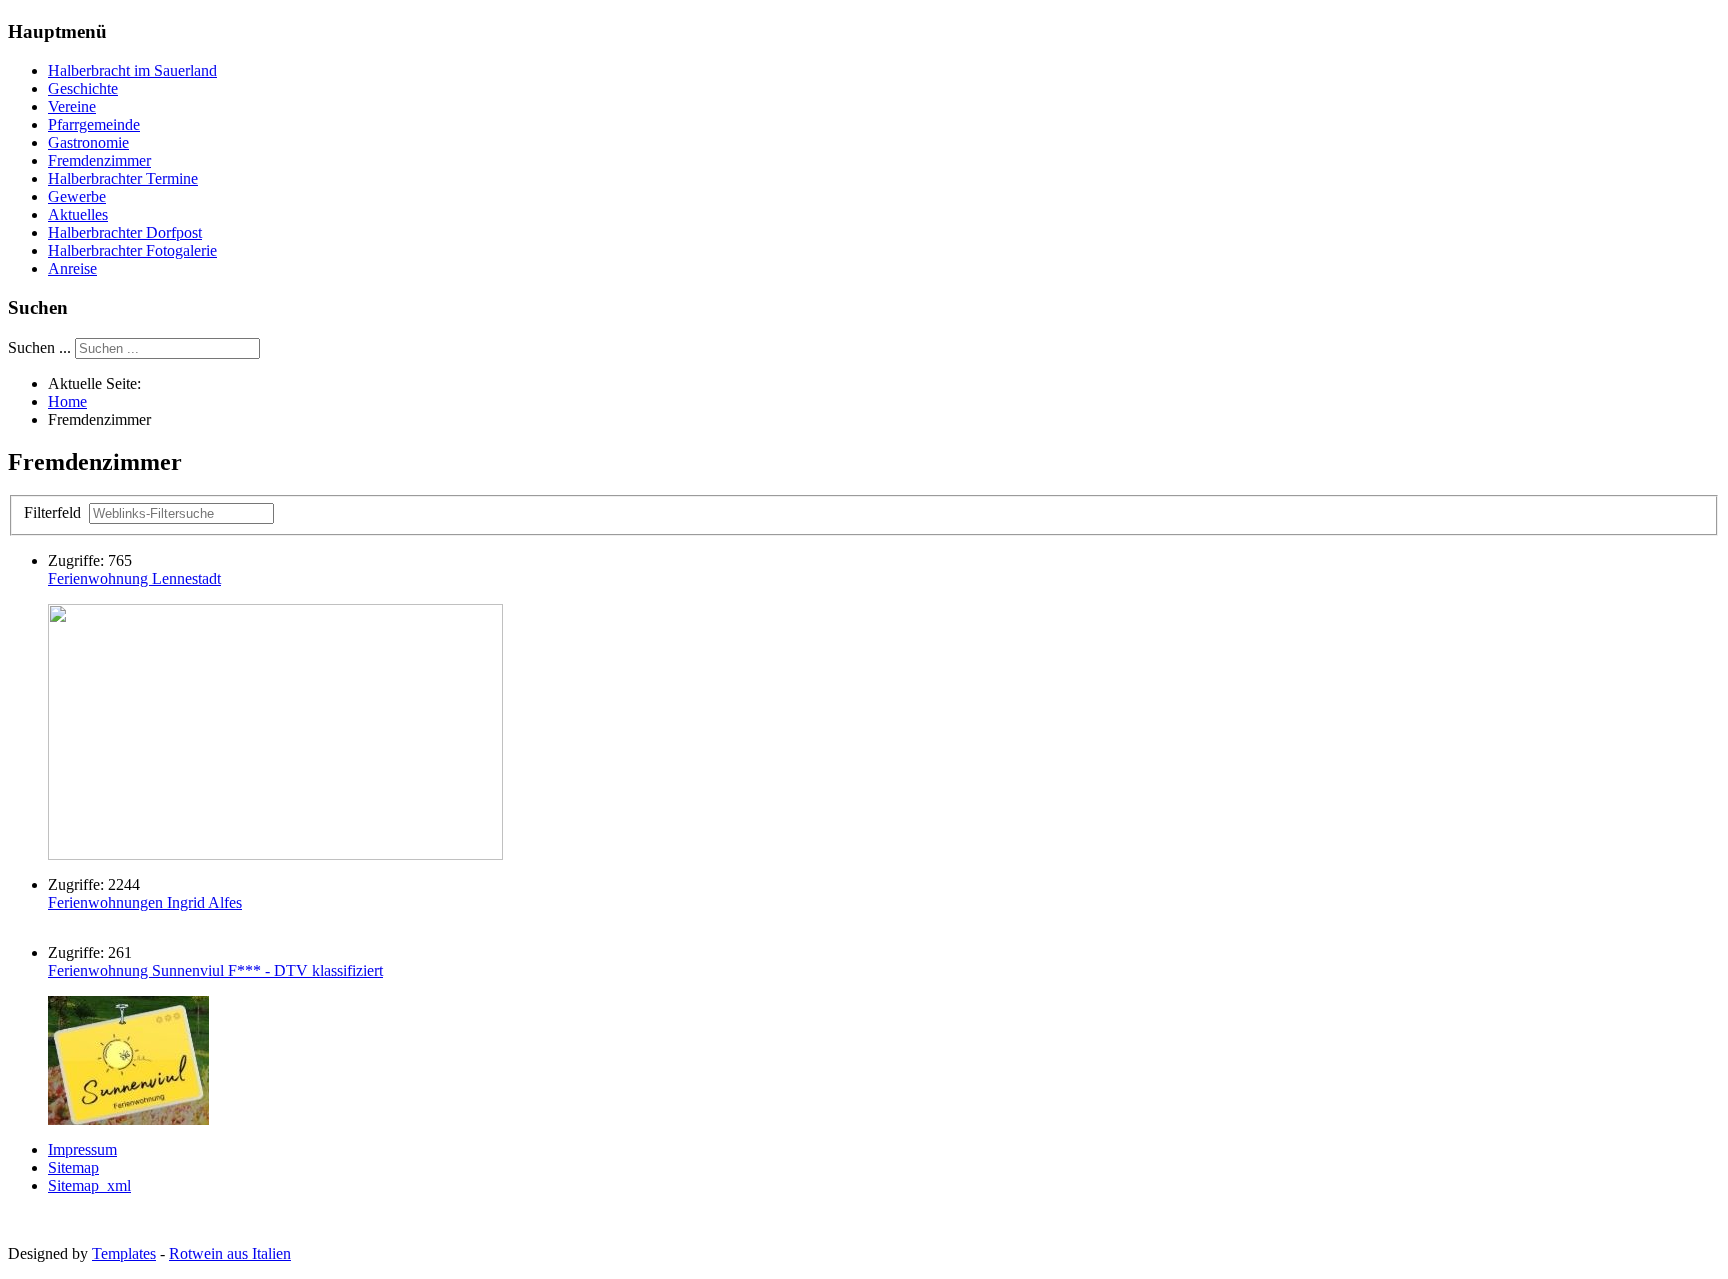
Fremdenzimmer (99, 160)
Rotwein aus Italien (230, 1253)
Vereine (72, 106)
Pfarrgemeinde (94, 124)
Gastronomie (88, 142)
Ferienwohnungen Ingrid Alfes (145, 902)
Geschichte (83, 88)
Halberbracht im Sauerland (132, 70)
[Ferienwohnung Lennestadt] (275, 854)
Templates (124, 1253)
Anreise (72, 268)
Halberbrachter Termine (123, 178)
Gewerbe (77, 196)
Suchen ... (39, 347)
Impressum (82, 1149)
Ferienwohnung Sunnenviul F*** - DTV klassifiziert (215, 970)
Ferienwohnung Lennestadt (134, 578)
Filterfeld (54, 512)
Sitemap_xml (89, 1185)
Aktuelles (78, 214)
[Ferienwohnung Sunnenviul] (128, 1119)
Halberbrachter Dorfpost (125, 232)
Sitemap (73, 1167)
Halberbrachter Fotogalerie (132, 250)
